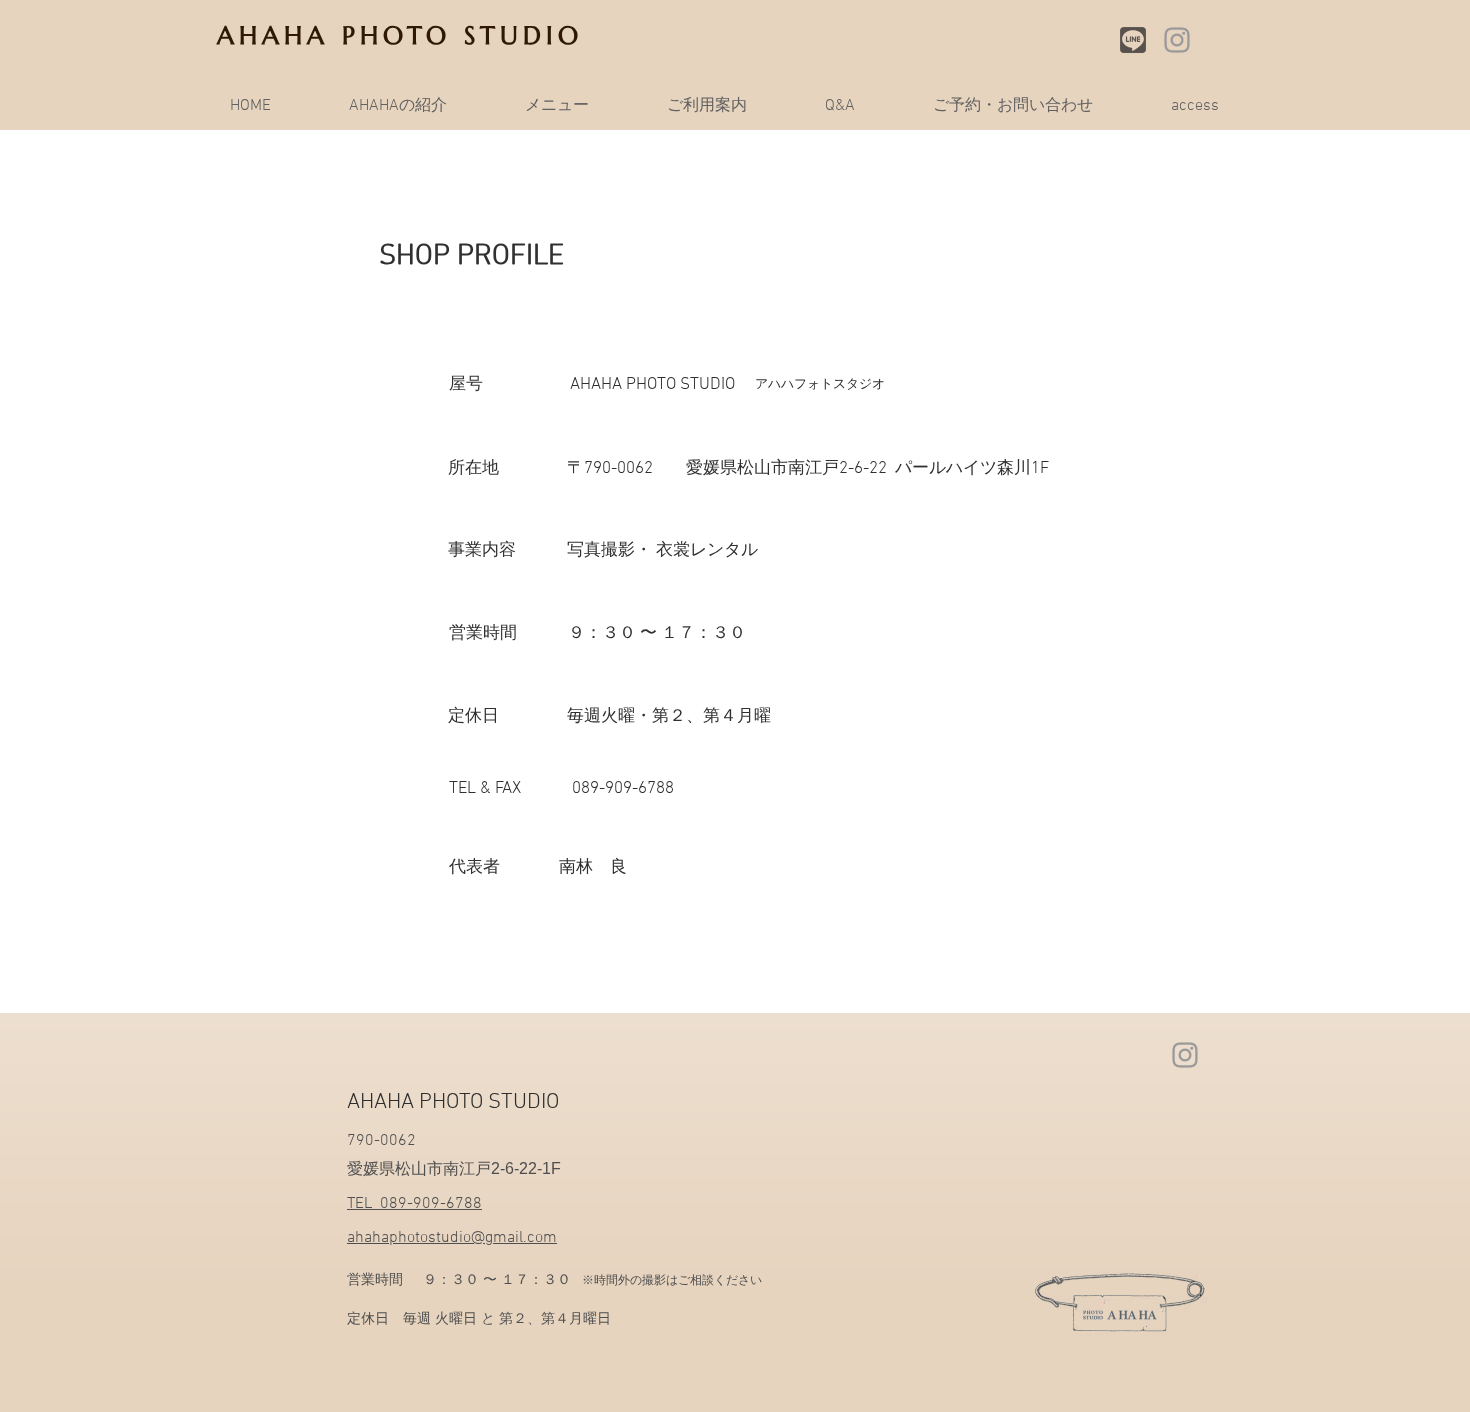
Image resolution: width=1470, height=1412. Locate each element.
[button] (557, 106)
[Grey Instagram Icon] (1177, 40)
